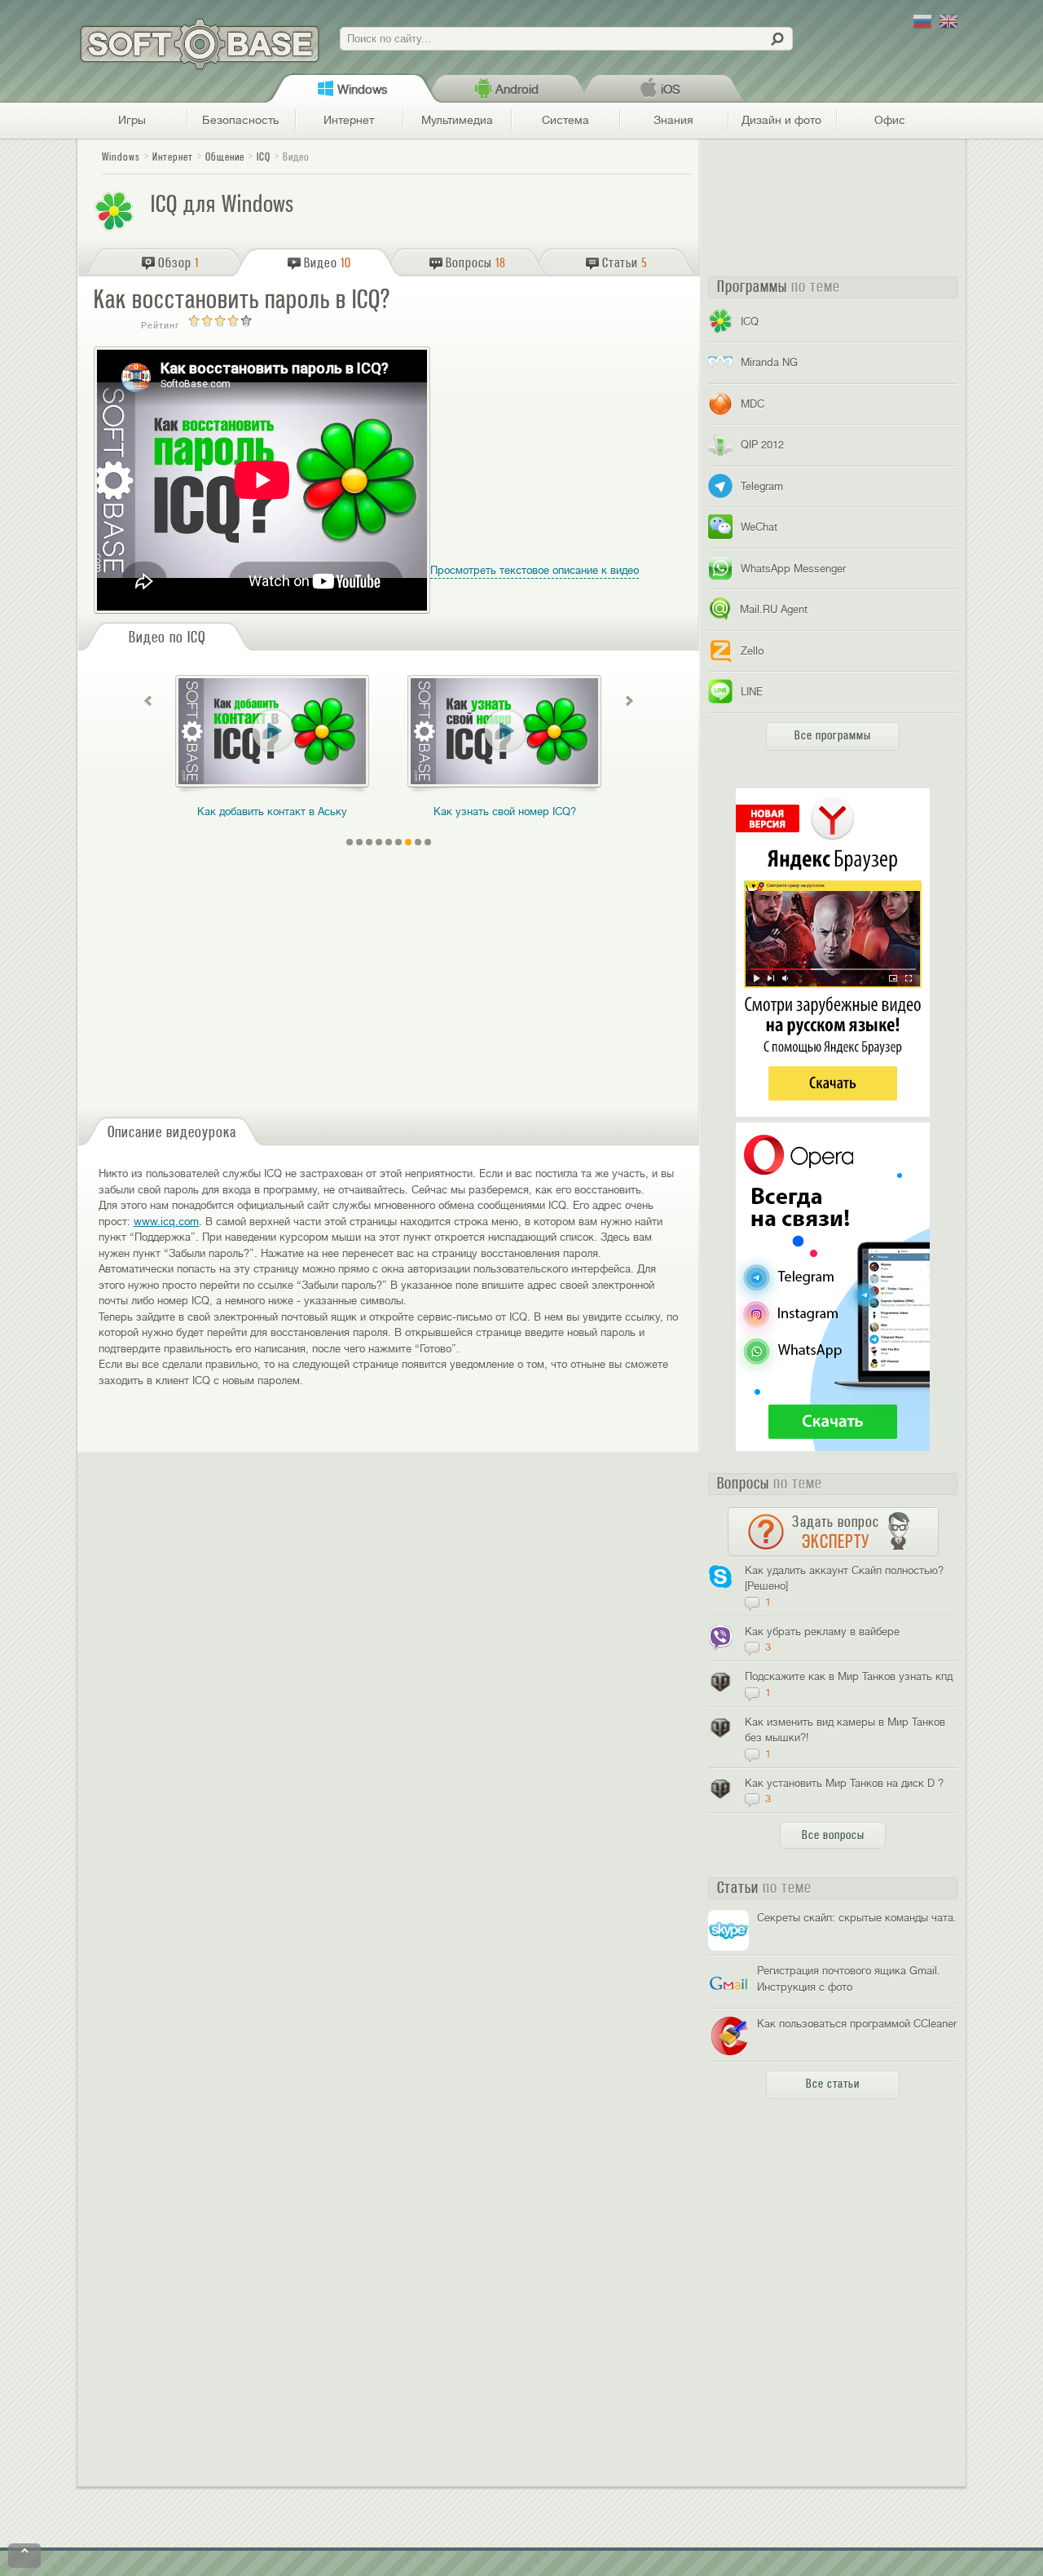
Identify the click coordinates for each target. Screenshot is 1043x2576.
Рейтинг (160, 325)
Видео (296, 157)
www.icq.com (166, 1222)
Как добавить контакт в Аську (272, 812)
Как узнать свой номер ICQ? (505, 812)
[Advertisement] (577, 463)
